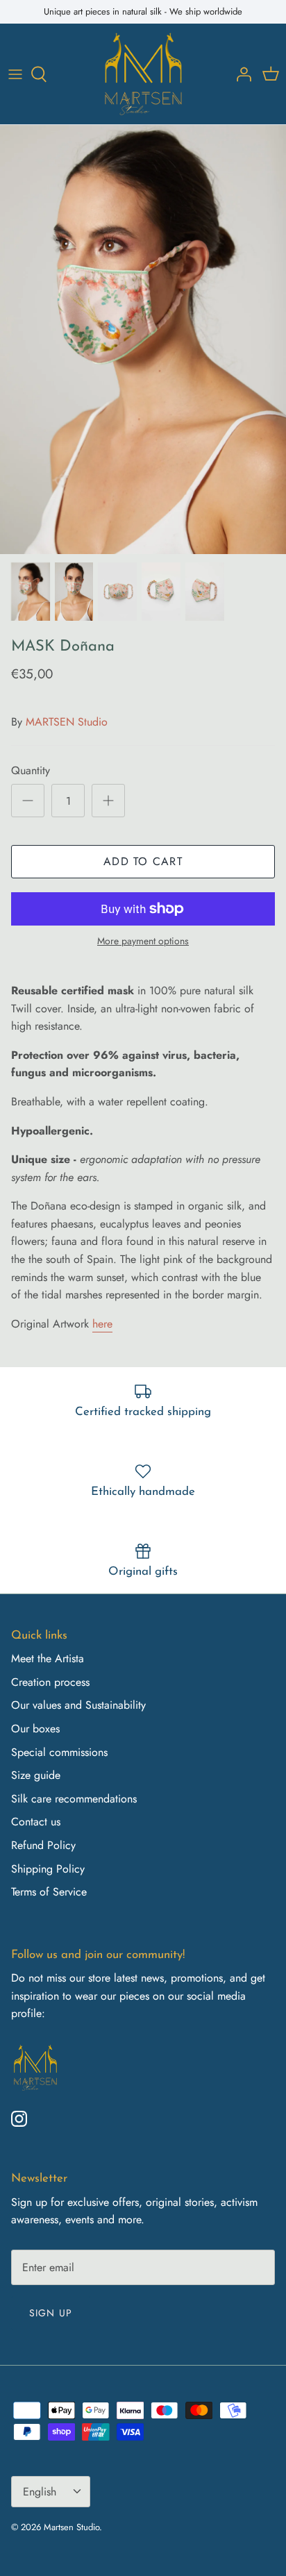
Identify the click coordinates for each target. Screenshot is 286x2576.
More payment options (143, 941)
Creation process (50, 1682)
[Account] (240, 74)
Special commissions (59, 1752)
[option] (143, 340)
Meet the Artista (48, 1658)
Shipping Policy (48, 1869)
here (102, 1324)
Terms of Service (49, 1892)
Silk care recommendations (74, 1799)
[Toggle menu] (15, 74)
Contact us (36, 1822)
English (40, 2492)
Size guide (36, 1775)
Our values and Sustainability (78, 1705)
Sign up (51, 2313)
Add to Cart (143, 861)
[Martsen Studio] (143, 74)
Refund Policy (43, 1845)
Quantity (31, 771)
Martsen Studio (71, 2527)
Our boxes (35, 1729)
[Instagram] (19, 2119)
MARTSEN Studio (67, 722)
